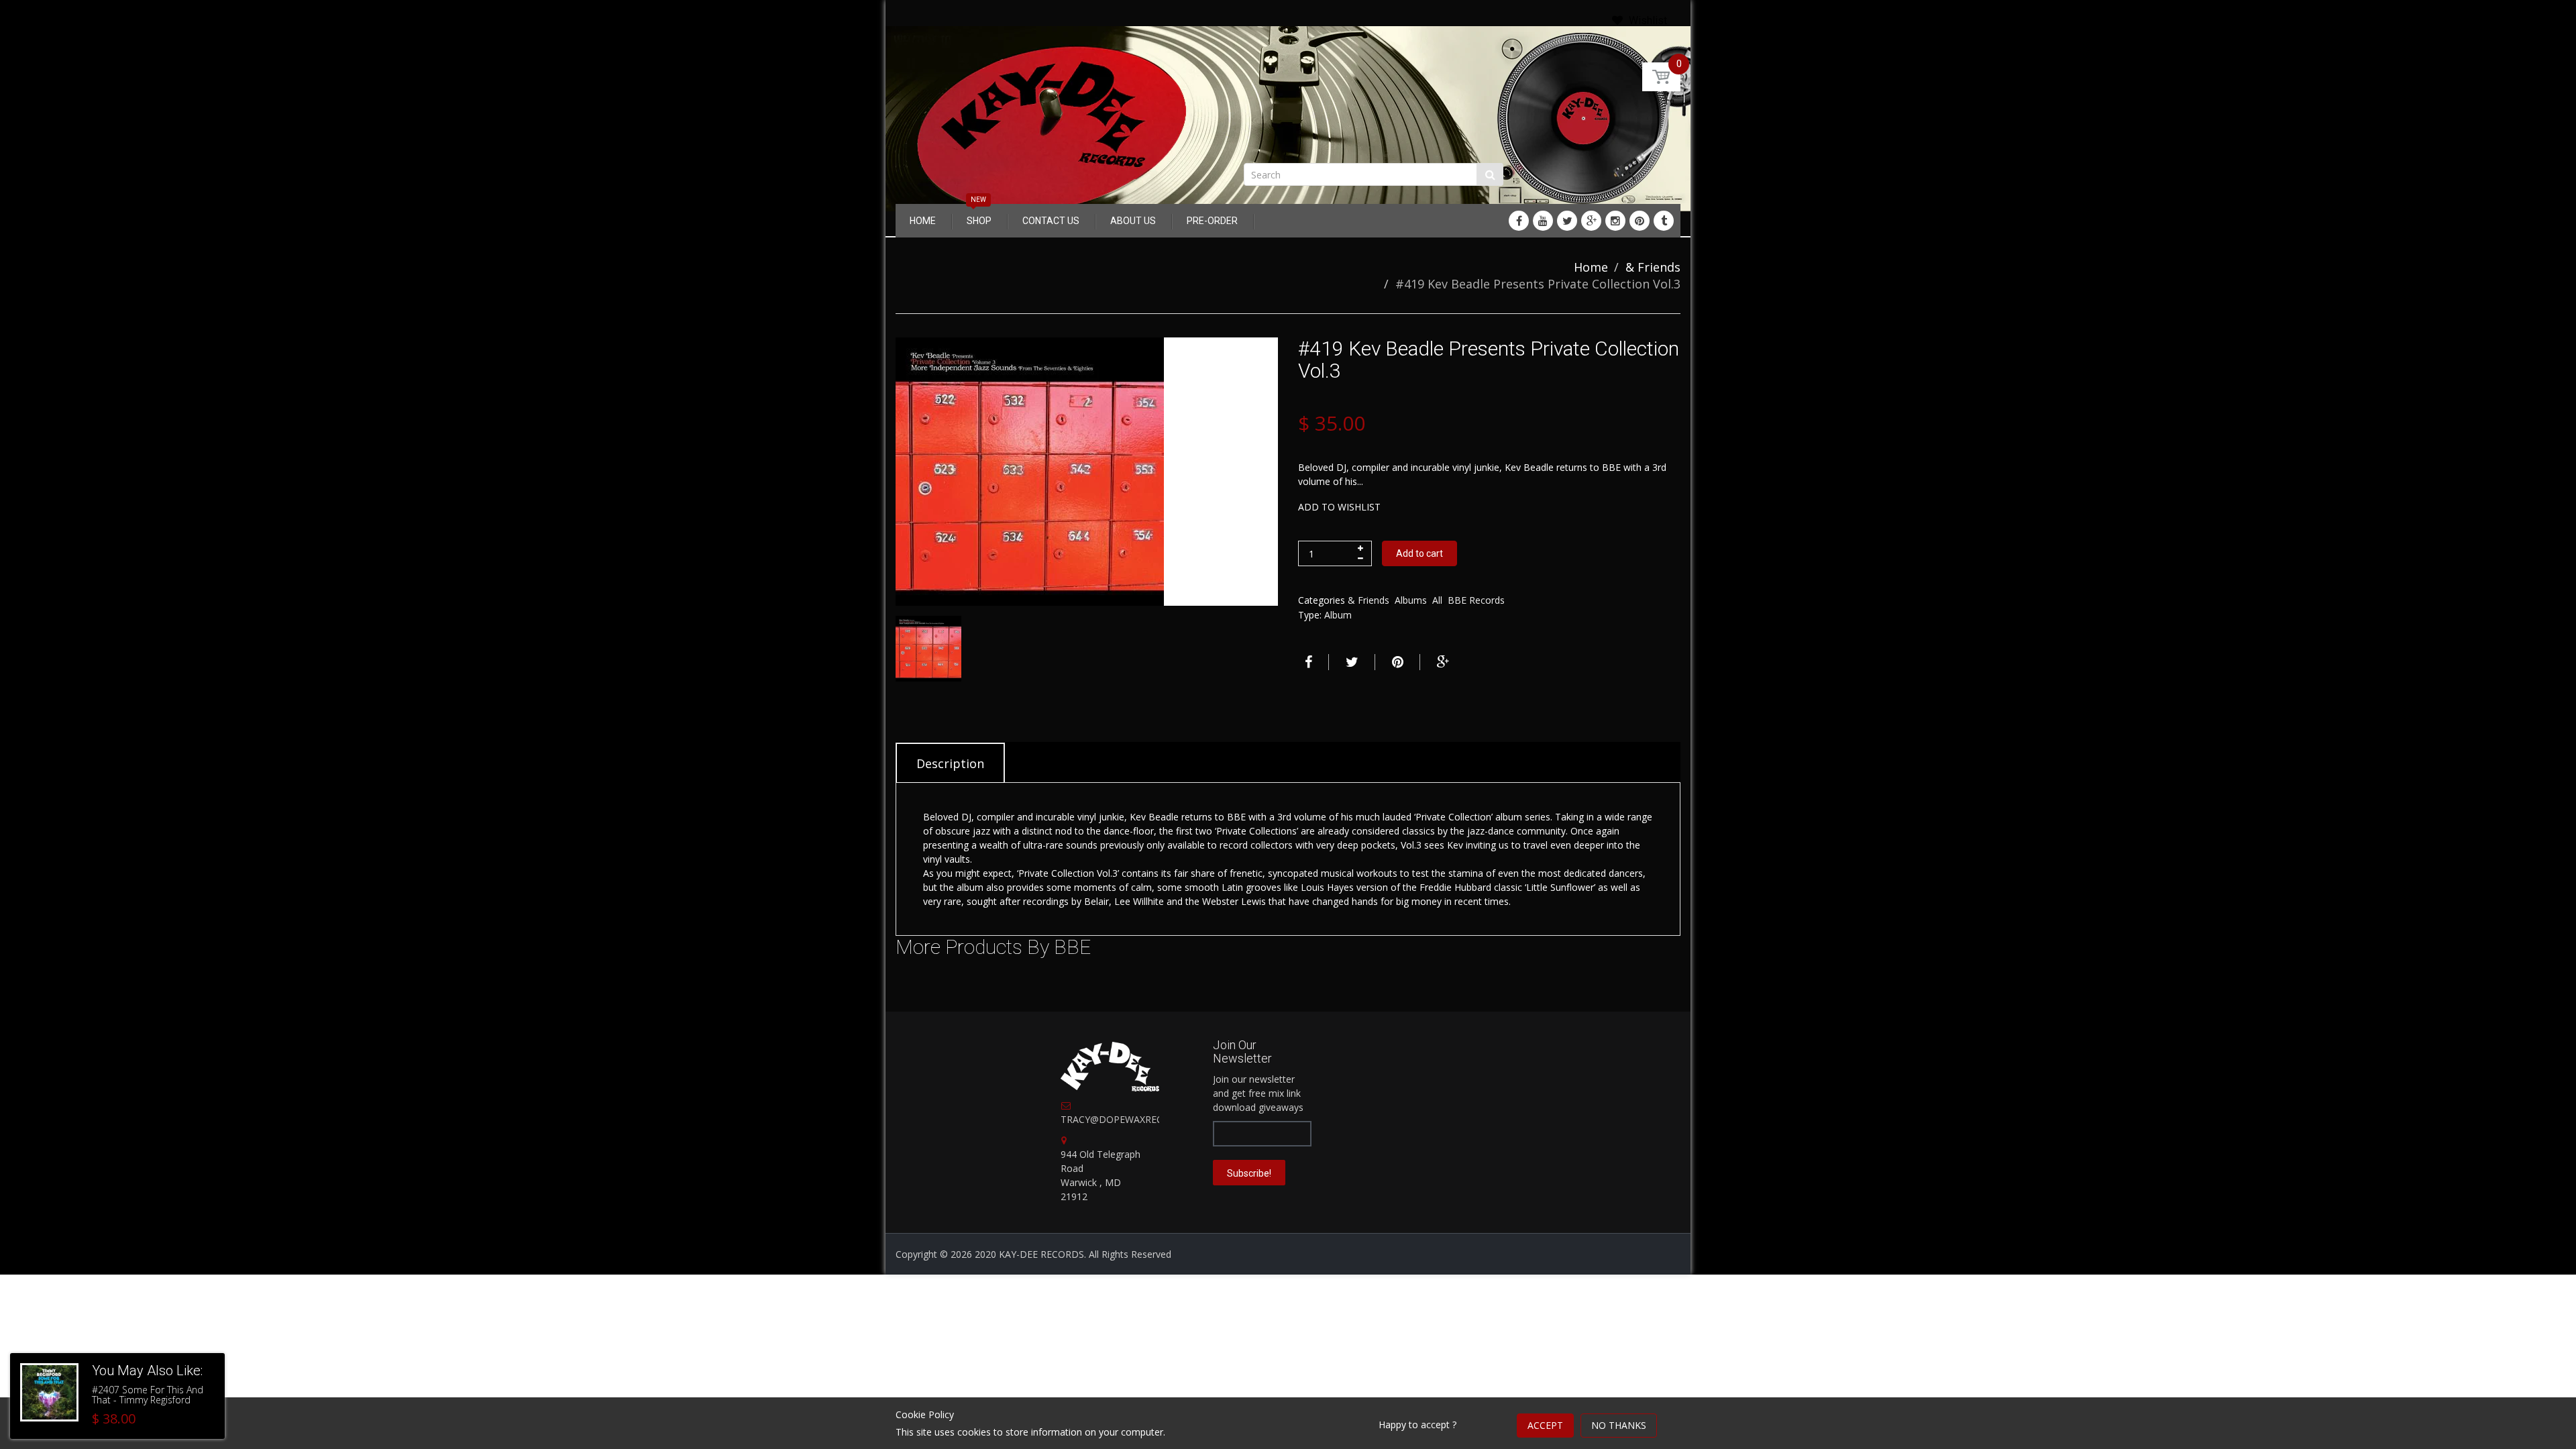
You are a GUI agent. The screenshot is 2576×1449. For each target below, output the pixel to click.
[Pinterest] (1640, 221)
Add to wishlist (1339, 507)
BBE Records (1476, 600)
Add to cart (1419, 553)
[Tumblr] (1664, 221)
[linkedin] (1543, 221)
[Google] (1591, 221)
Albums (1411, 600)
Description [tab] (950, 763)
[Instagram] (1615, 221)
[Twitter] (1567, 221)
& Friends (1653, 267)
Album (1338, 615)
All (1437, 600)
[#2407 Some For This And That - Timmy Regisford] (49, 1392)
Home (1591, 267)
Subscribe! (1249, 1173)
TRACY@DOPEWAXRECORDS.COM (1137, 1119)
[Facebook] (1519, 221)
